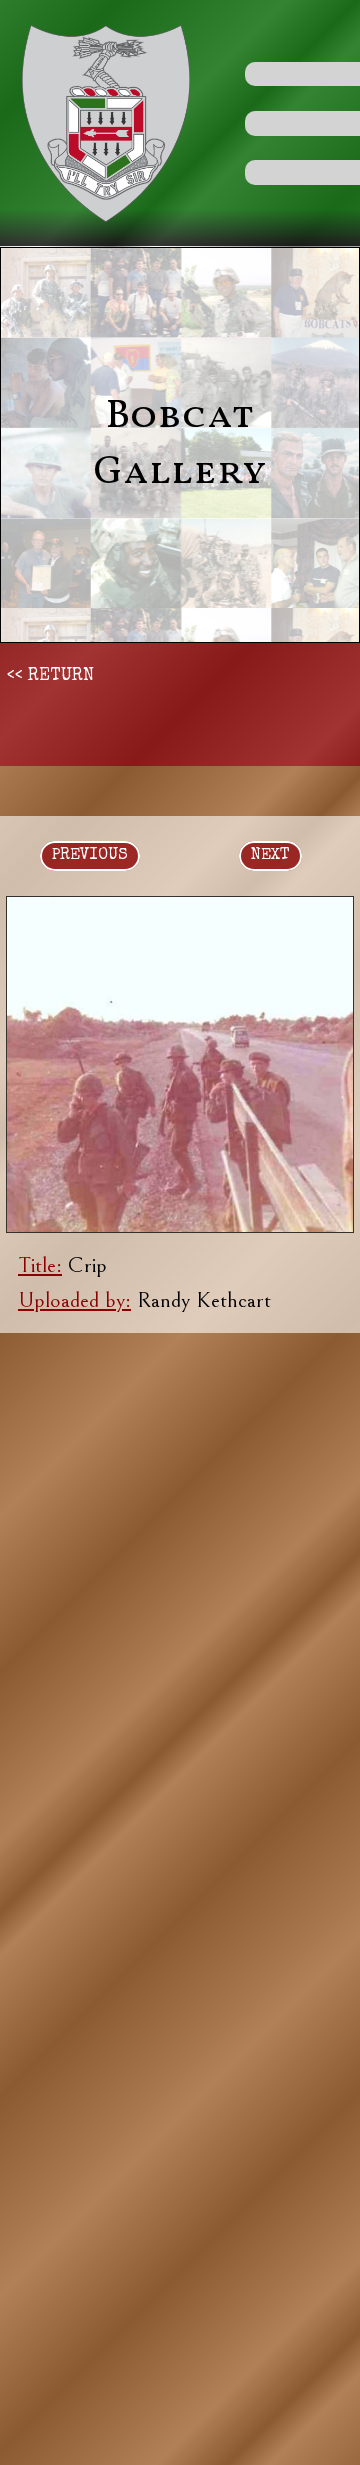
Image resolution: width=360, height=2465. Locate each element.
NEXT (270, 856)
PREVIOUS (90, 856)
